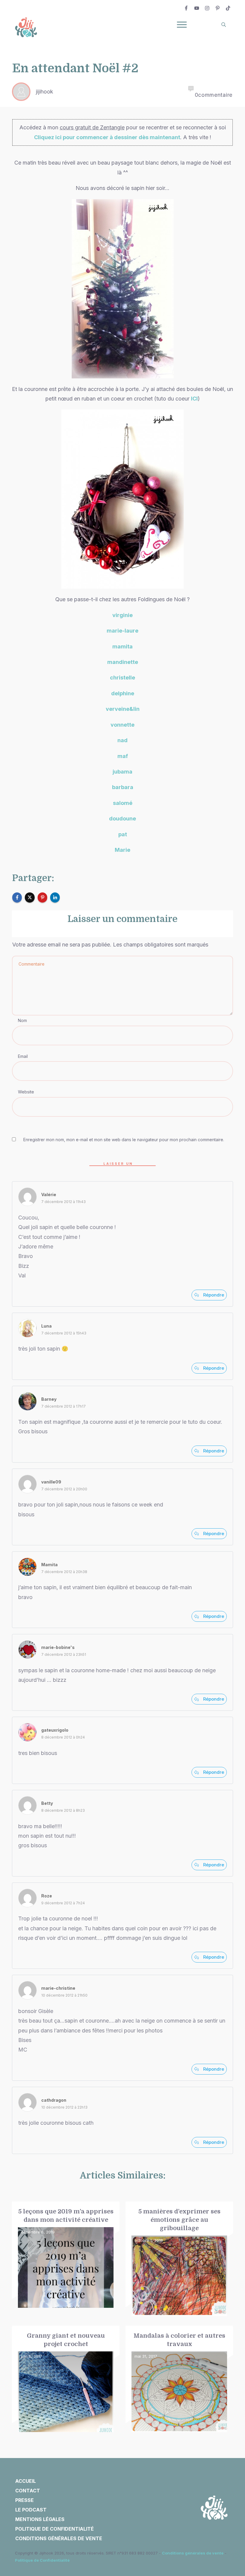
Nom (22, 1020)
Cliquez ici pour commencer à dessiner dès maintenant (107, 137)
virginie (122, 615)
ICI (194, 399)
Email (23, 1056)
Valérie (49, 1195)
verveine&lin (123, 709)
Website (26, 1092)
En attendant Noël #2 (75, 68)
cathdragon (54, 2100)
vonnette (122, 725)
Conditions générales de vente (193, 2553)
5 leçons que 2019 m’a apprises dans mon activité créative (66, 2259)
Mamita (49, 1565)
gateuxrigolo (55, 1730)
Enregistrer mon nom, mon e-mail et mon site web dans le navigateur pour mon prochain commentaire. (124, 1140)
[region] (78, 2521)
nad (122, 740)
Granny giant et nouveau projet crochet (66, 2379)
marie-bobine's (58, 1647)
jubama (122, 772)
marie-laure (122, 631)
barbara (123, 787)
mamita (122, 646)
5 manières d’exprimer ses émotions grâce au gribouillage (179, 2259)
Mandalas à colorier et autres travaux (179, 2379)
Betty (47, 1803)
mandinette (123, 662)
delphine (123, 693)
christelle (122, 678)
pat (123, 834)
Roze (47, 1896)
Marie (122, 850)
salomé (123, 803)
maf (123, 756)
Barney (49, 1399)
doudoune (122, 818)
